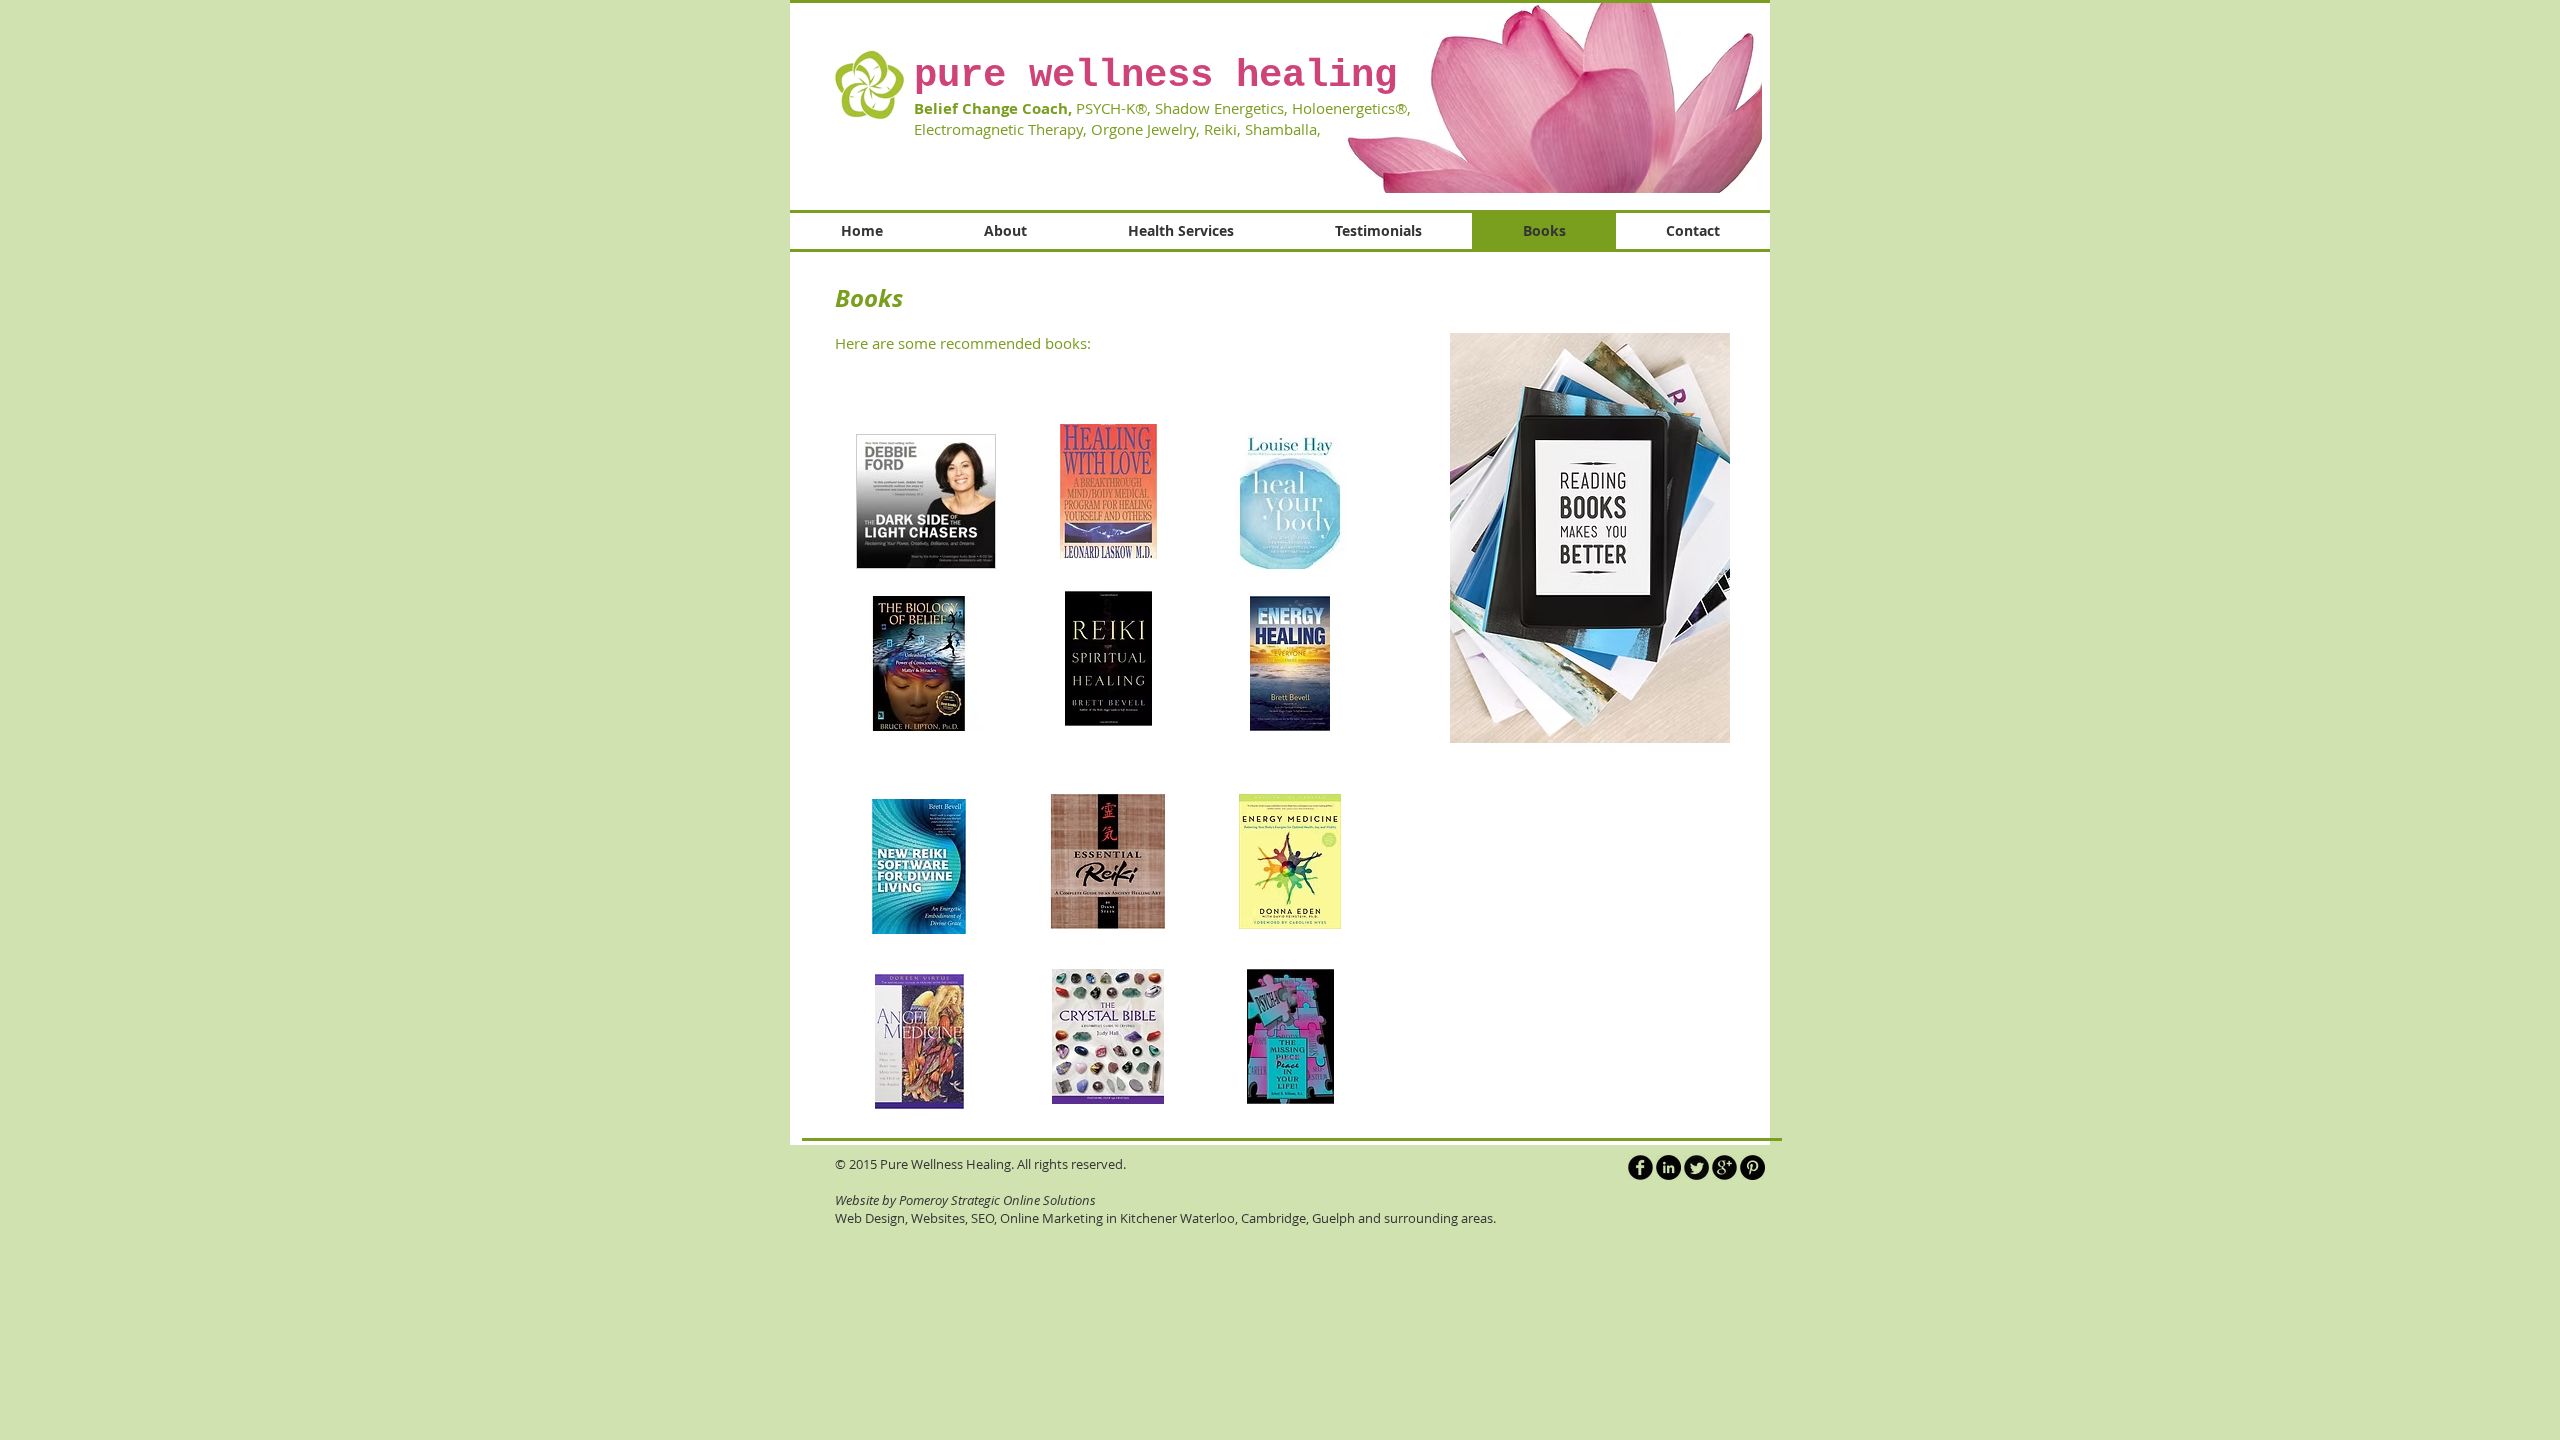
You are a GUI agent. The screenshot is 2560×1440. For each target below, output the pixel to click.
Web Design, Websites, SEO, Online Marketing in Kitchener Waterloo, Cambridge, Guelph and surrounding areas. (1165, 1218)
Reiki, (1222, 129)
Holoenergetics (1343, 108)
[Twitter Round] (1696, 1167)
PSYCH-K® (1111, 108)
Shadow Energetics (1219, 108)
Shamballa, (1287, 129)
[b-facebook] (1640, 1167)
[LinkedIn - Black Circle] (1668, 1167)
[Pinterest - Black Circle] (1752, 1167)
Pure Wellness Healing (945, 1164)
